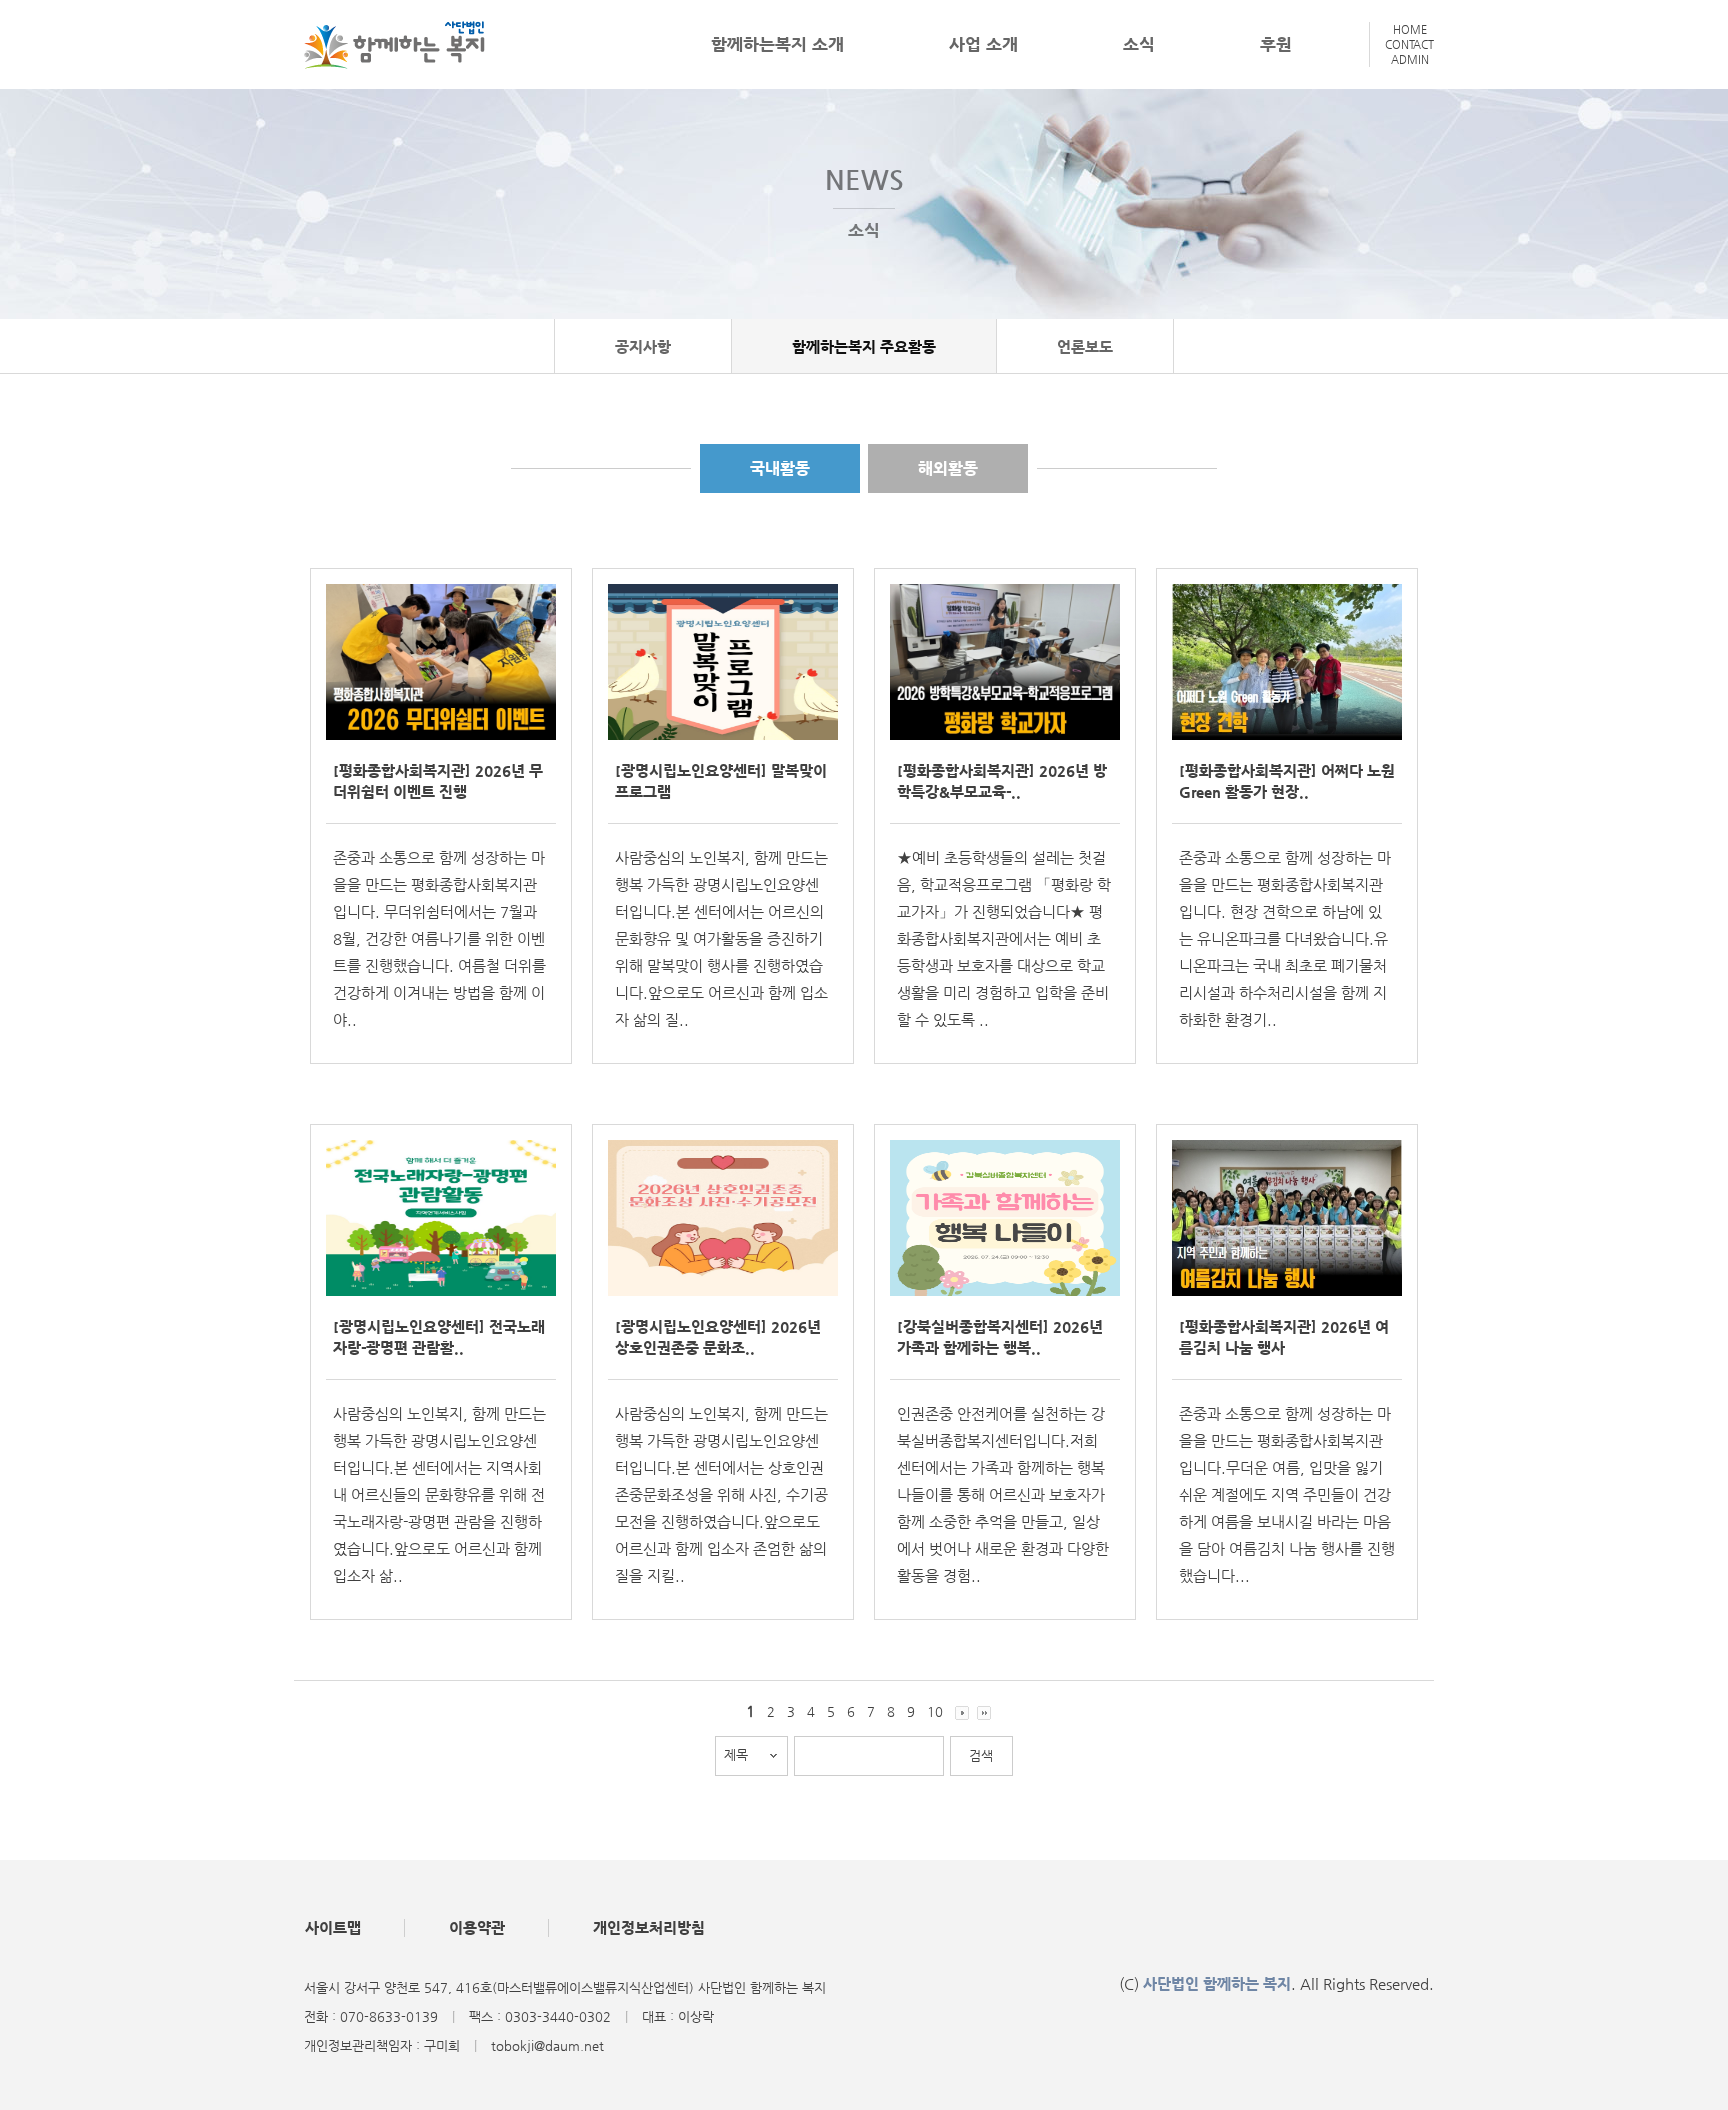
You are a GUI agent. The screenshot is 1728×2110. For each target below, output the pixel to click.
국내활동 (780, 468)
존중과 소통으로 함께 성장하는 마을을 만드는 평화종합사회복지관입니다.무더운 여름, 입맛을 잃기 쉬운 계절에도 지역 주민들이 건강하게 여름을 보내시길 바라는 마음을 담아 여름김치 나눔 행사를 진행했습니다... (1287, 1494)
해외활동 (948, 468)
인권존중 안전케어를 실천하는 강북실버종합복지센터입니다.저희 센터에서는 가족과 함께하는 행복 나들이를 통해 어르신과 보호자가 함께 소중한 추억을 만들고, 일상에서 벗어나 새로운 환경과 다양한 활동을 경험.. (1003, 1494)
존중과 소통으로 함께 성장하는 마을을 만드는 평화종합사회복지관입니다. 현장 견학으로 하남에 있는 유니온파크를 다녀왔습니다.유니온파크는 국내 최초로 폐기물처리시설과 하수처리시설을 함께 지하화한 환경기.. (1285, 938)
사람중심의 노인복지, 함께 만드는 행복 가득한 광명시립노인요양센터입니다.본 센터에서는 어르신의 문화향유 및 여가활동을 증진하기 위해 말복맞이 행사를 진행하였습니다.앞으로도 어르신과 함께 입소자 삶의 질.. (721, 938)
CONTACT (1409, 44)
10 (935, 1711)
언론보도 (1085, 346)
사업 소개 (983, 44)
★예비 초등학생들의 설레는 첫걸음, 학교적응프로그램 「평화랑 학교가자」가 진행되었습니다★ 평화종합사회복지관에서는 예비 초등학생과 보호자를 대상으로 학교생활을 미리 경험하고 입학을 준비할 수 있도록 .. (1004, 938)
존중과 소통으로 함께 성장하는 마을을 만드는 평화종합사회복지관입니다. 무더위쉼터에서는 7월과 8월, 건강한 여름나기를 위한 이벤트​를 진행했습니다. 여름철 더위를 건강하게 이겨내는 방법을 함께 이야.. (439, 938)
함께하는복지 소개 (777, 44)
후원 (1276, 44)
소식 (1139, 44)
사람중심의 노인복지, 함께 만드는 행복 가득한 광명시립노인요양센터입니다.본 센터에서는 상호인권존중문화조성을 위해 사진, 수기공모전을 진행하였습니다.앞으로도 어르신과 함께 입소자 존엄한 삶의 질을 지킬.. (721, 1494)
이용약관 (477, 1927)
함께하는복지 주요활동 (864, 346)
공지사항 (643, 346)
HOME (1410, 29)
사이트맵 (333, 1927)
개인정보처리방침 (649, 1927)
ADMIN (1410, 59)
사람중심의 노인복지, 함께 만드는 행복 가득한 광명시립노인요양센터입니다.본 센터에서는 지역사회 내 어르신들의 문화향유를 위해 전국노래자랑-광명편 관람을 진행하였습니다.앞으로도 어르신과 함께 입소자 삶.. (439, 1494)
